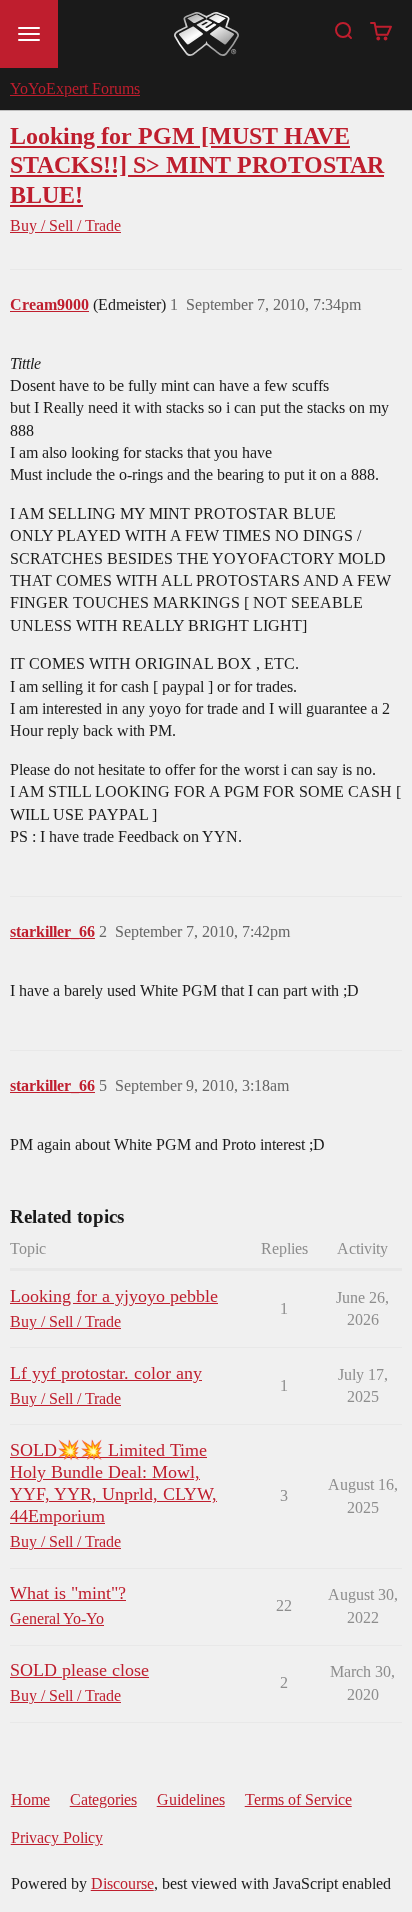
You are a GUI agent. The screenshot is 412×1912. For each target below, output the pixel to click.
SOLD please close (79, 1670)
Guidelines (191, 1799)
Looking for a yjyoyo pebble (114, 1296)
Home (30, 1799)
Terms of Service (298, 1799)
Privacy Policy (57, 1837)
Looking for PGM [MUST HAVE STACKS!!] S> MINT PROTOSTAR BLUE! (197, 164)
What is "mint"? (68, 1593)
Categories (103, 1799)
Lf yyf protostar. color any (106, 1373)
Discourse (122, 1883)
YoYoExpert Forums (75, 88)
